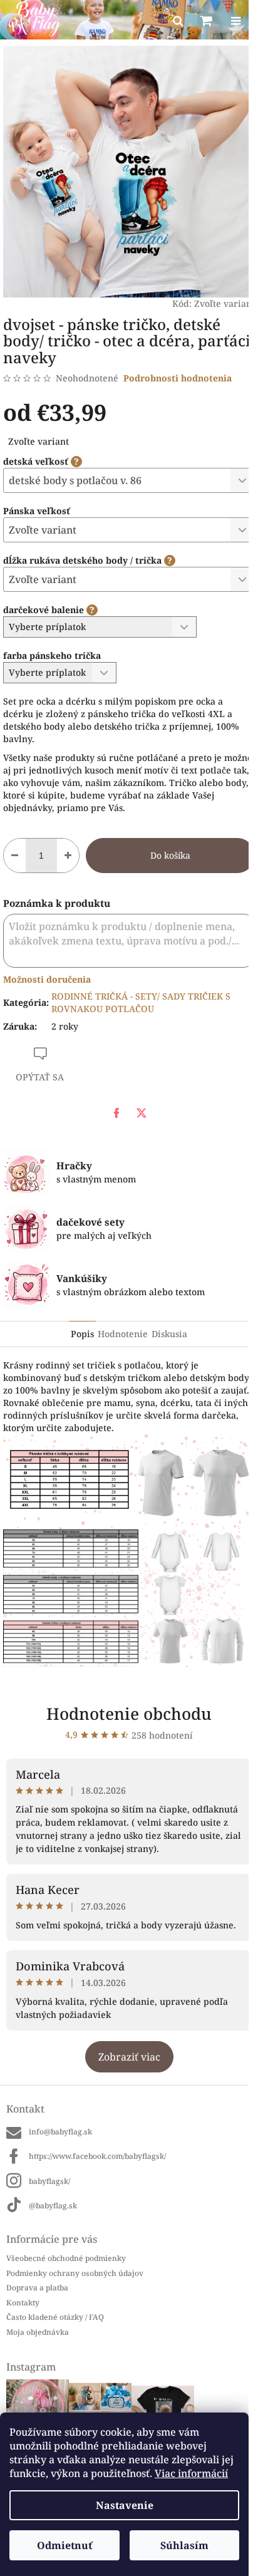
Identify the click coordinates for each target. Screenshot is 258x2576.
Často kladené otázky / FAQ (55, 2317)
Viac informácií (191, 2473)
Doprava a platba (37, 2288)
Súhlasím (184, 2545)
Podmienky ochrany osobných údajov (75, 2273)
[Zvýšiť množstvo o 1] (68, 856)
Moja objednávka (38, 2332)
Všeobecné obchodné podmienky (66, 2258)
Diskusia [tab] (169, 1334)
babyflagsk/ (49, 2181)
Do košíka (170, 855)
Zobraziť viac (129, 2057)
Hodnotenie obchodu (129, 1714)
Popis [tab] (82, 1334)
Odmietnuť (64, 2545)
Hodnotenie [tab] (123, 1334)
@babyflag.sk (53, 2206)
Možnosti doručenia (47, 979)
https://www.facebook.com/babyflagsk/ (97, 2156)
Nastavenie (125, 2505)
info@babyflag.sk (60, 2132)
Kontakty (23, 2303)
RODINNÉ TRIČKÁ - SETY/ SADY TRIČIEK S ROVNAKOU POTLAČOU (141, 1002)
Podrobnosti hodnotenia (178, 378)
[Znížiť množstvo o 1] (15, 856)
